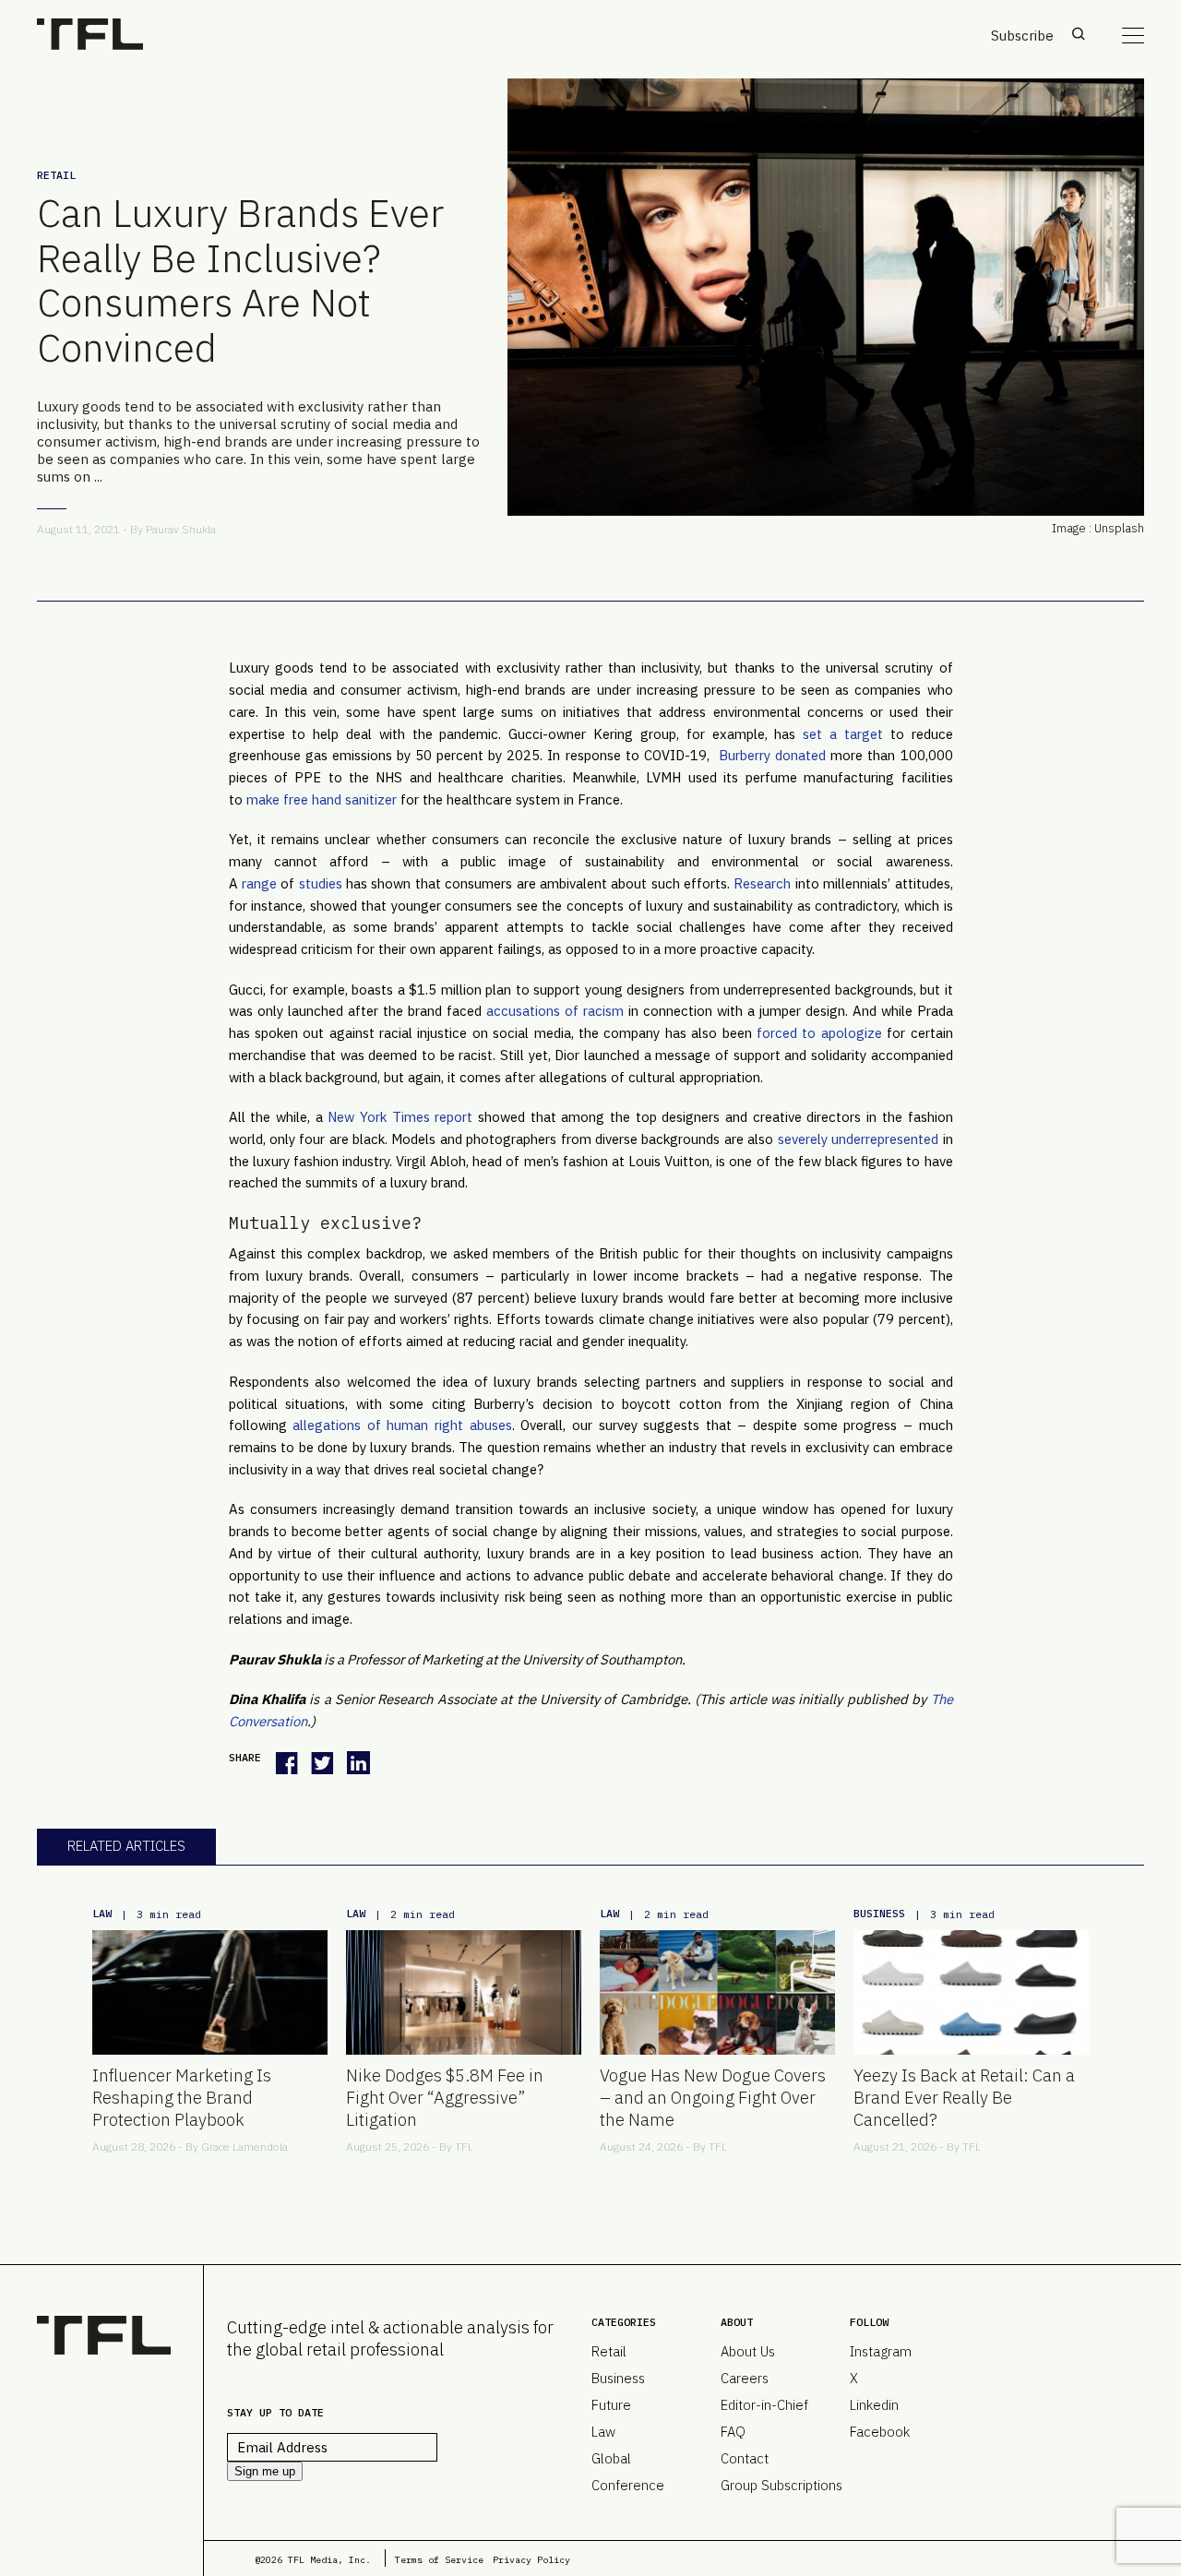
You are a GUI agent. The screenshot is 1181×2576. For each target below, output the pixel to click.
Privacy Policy (531, 2560)
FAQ (733, 2432)
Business (879, 1913)
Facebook (880, 2432)
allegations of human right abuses (402, 1425)
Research (762, 883)
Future (611, 2405)
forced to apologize (819, 1033)
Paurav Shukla (181, 529)
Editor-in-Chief (764, 2405)
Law (102, 1913)
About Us (748, 2351)
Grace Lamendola (245, 2147)
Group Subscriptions (781, 2485)
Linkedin (874, 2405)
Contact (745, 2458)
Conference (628, 2485)
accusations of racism (555, 1011)
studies (321, 883)
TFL (464, 2147)
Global (611, 2458)
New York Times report (400, 1117)
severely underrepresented (858, 1139)
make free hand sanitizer (322, 799)
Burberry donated (770, 755)
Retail (56, 175)
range (259, 883)
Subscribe (1022, 36)
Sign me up (265, 2471)
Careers (745, 2378)
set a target (843, 734)
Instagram (881, 2351)
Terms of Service (439, 2560)
